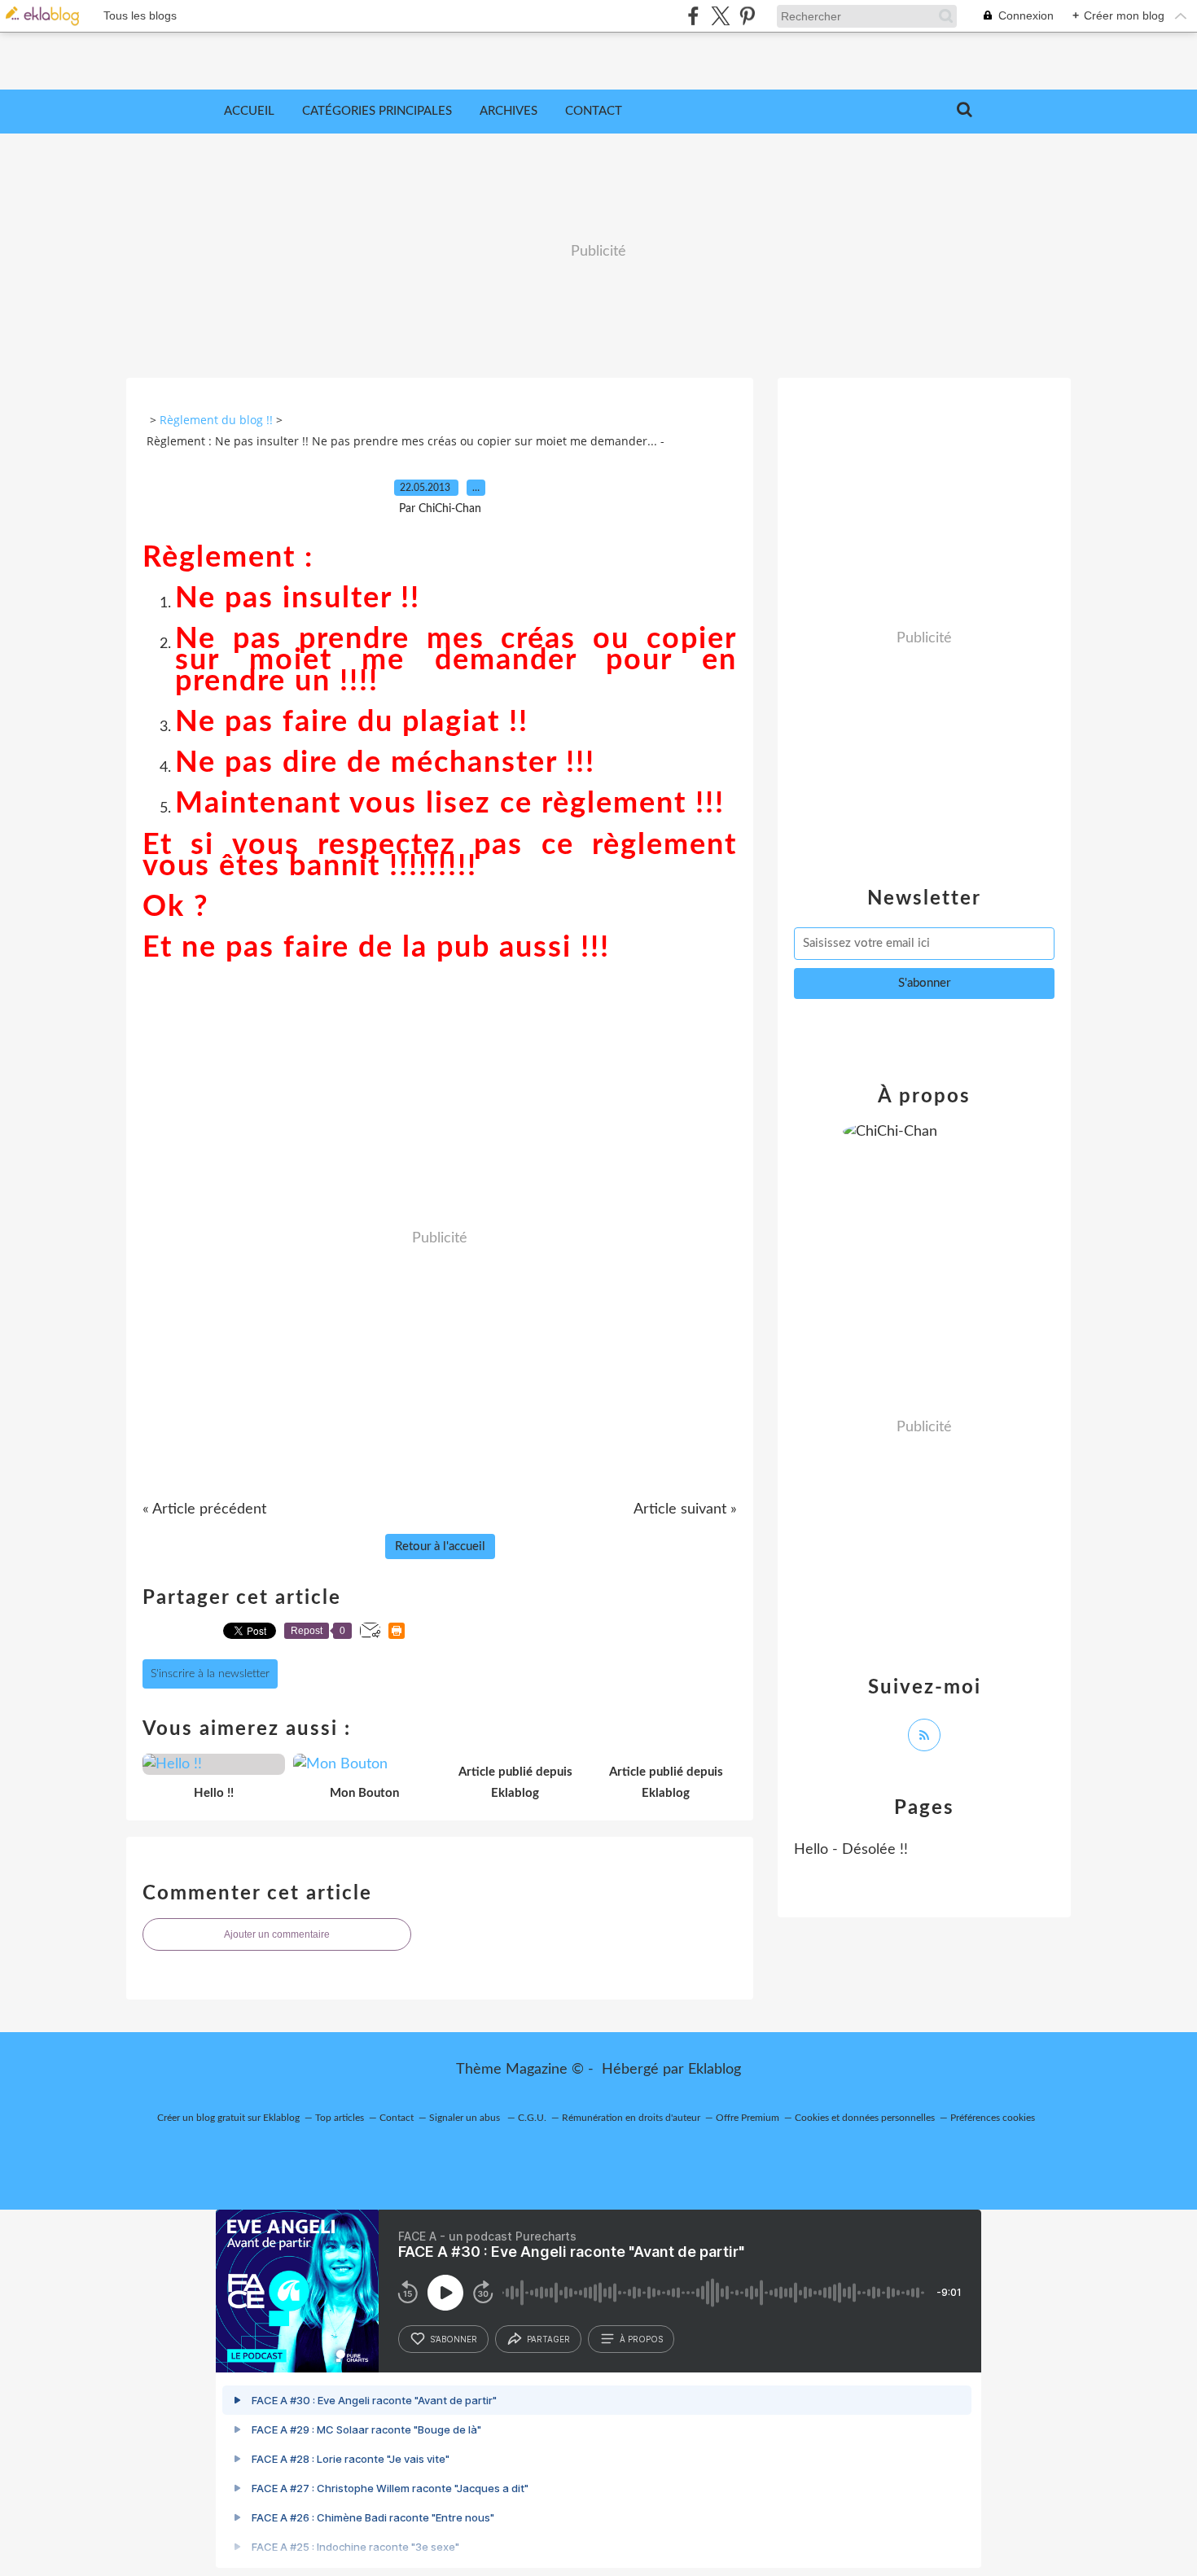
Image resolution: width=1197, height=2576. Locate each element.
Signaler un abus (466, 2118)
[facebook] (693, 16)
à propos (641, 2339)
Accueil (249, 111)
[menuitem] (249, 112)
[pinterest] (747, 16)
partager (548, 2339)
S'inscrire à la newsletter (210, 1674)
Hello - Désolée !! (851, 1850)
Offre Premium (748, 2118)
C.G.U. (532, 2118)
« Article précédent (204, 1509)
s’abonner (454, 2339)
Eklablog (715, 2070)
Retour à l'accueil (440, 1546)
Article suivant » (685, 1509)
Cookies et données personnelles (865, 2118)
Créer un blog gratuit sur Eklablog (228, 2118)
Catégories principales (377, 111)
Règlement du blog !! (216, 420)
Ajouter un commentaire (277, 1934)
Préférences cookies (993, 2118)
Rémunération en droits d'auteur (631, 2118)
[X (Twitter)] (720, 16)
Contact (594, 111)
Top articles (340, 2118)
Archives (509, 111)
